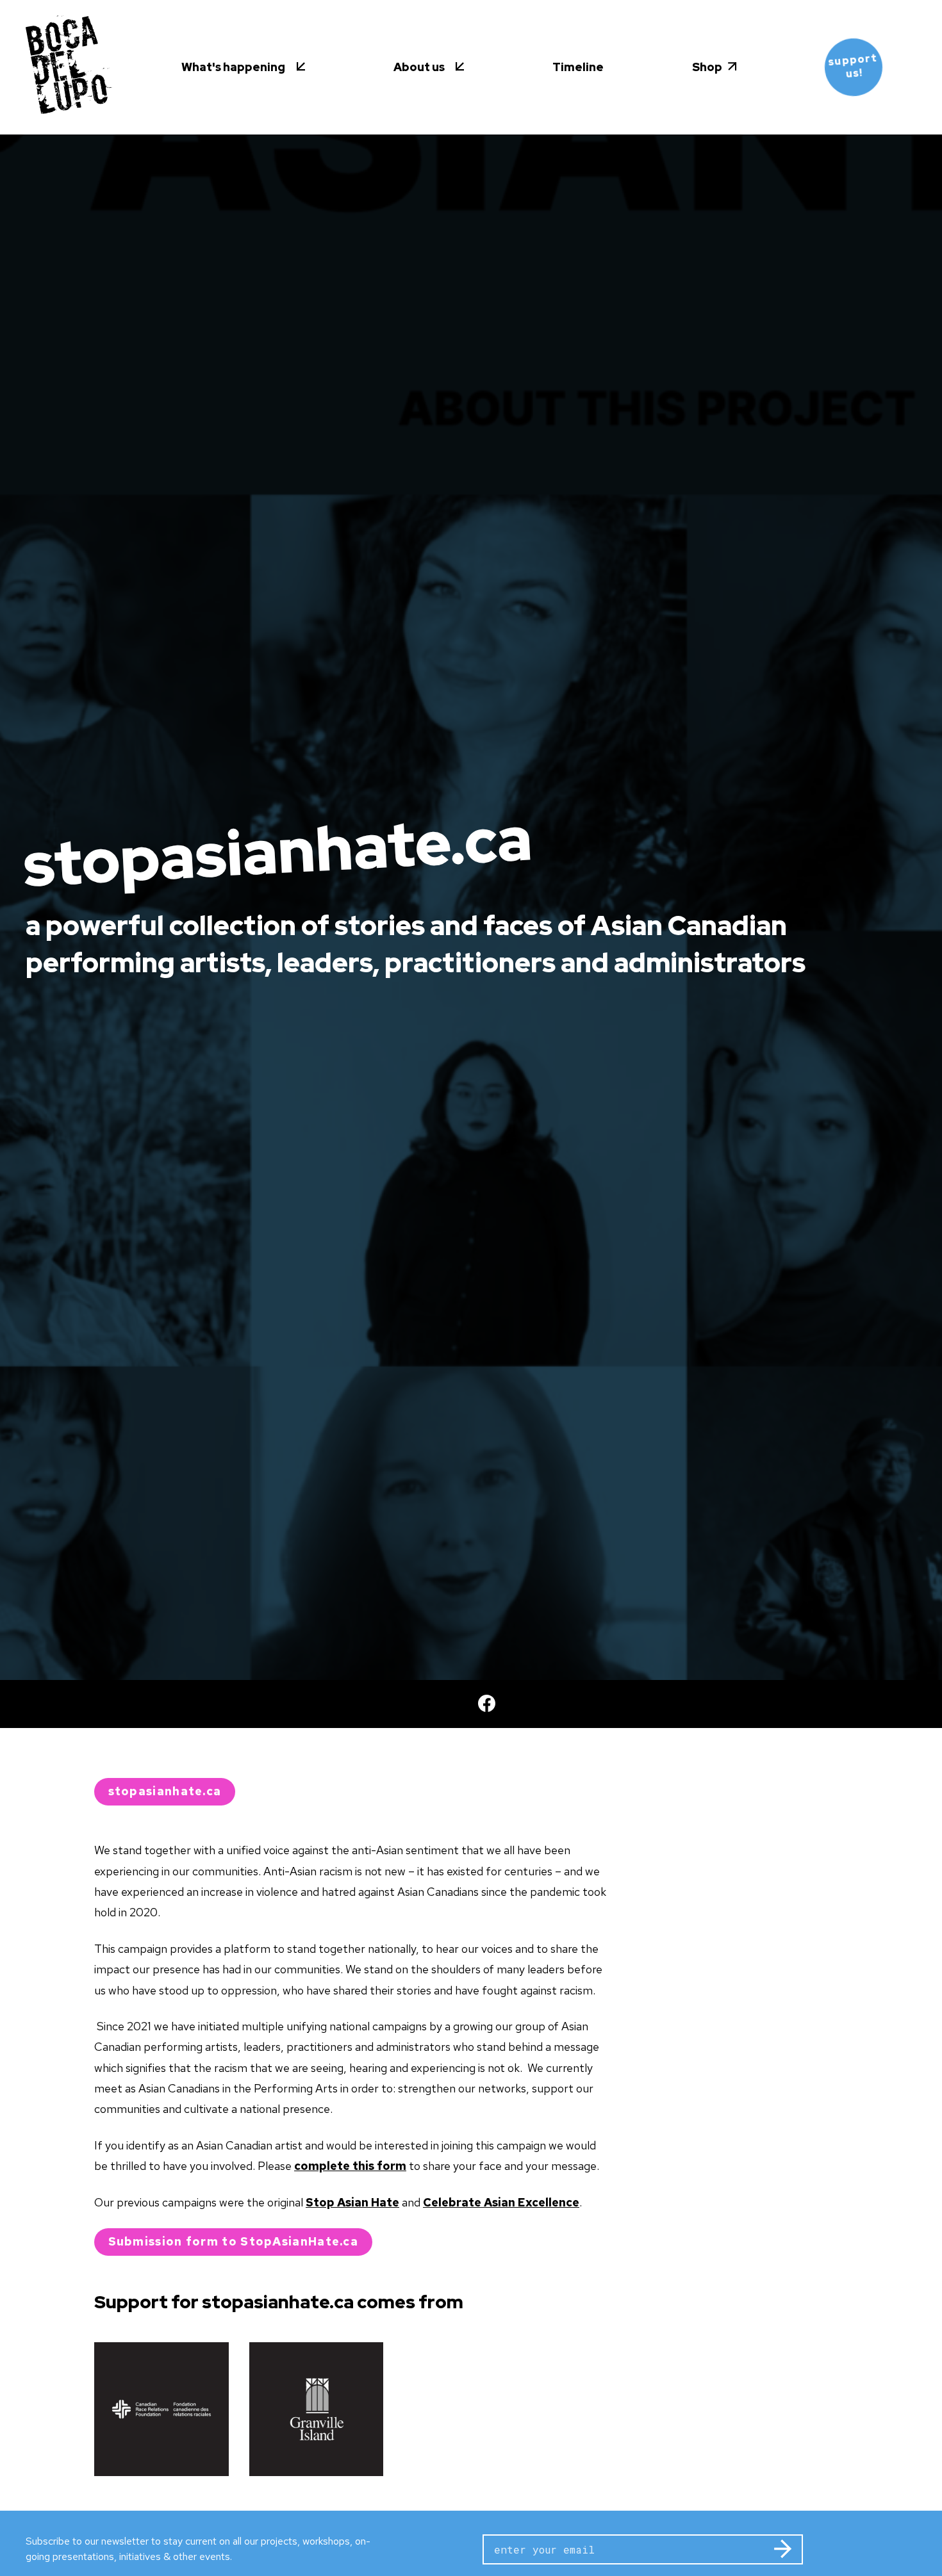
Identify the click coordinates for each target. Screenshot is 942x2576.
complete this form (350, 2166)
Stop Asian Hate (352, 2202)
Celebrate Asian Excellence (501, 2202)
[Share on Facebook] (471, 1704)
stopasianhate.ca (165, 1791)
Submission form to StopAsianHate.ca (234, 2241)
